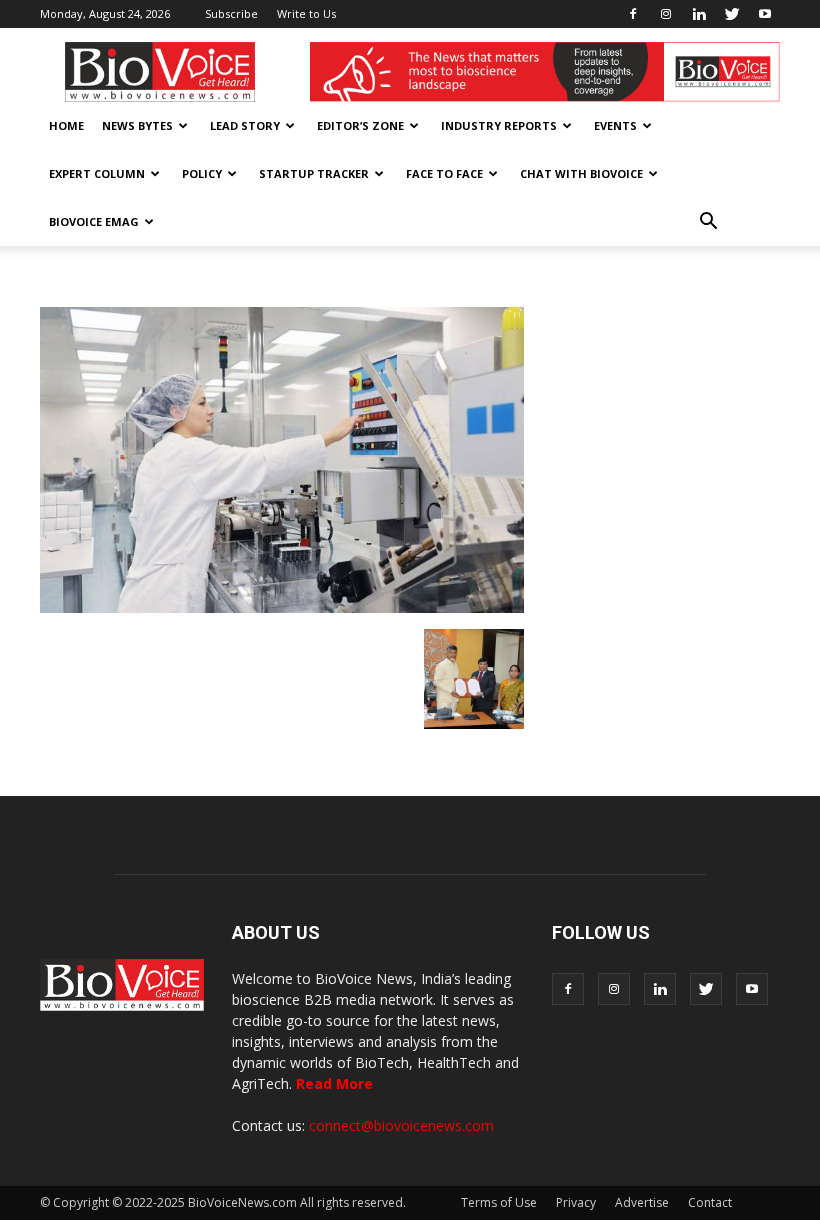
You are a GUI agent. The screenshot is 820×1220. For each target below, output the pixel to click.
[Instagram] (666, 14)
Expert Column (97, 173)
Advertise (642, 1202)
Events (615, 125)
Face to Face (444, 173)
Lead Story (245, 125)
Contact (710, 1202)
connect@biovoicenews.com (401, 1125)
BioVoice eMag (94, 221)
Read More (334, 1083)
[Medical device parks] (474, 724)
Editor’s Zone (360, 125)
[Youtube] (765, 14)
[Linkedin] (699, 14)
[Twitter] (732, 14)
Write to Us (306, 13)
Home (66, 125)
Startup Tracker (314, 173)
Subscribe (231, 13)
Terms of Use (499, 1202)
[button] (708, 222)
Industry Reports (499, 125)
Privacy (576, 1202)
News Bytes (137, 125)
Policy (202, 173)
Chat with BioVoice (581, 173)
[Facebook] (633, 14)
